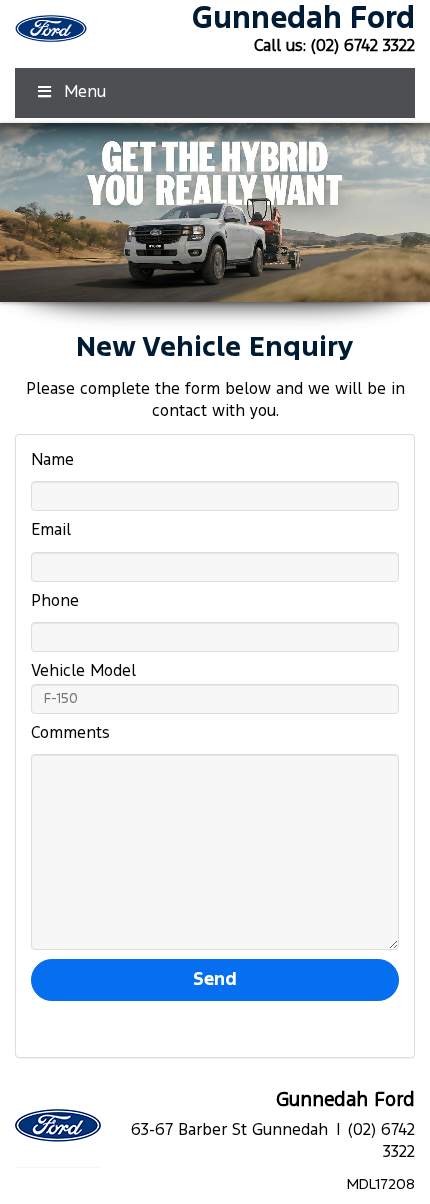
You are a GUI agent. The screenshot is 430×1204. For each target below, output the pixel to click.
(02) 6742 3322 (363, 46)
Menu (85, 92)
